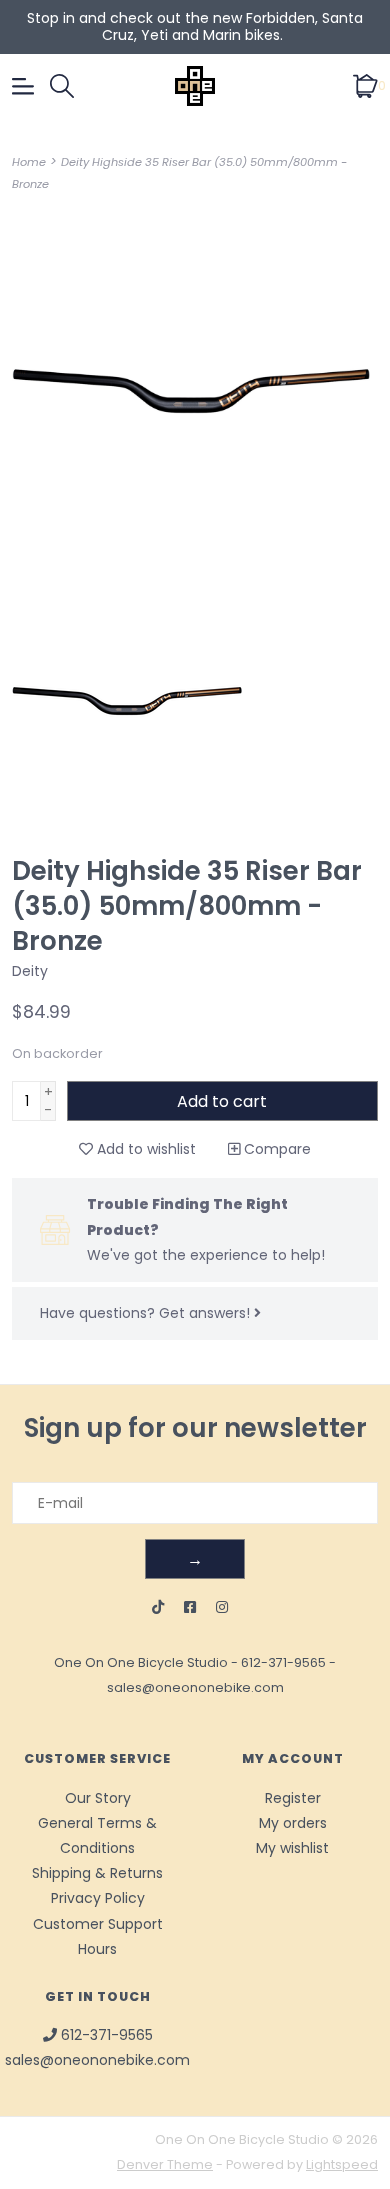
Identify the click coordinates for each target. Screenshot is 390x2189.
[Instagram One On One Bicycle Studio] (222, 1607)
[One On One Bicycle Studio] (195, 86)
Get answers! (206, 1313)
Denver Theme (165, 2164)
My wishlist (292, 1848)
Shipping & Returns (97, 1873)
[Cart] (365, 85)
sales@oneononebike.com (195, 1687)
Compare (275, 1149)
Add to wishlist (144, 1149)
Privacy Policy (98, 1898)
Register (293, 1798)
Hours (97, 1949)
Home (29, 162)
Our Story (98, 1798)
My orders (293, 1823)
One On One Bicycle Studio (141, 1662)
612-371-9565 (283, 1662)
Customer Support (98, 1924)
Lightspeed (342, 2164)
